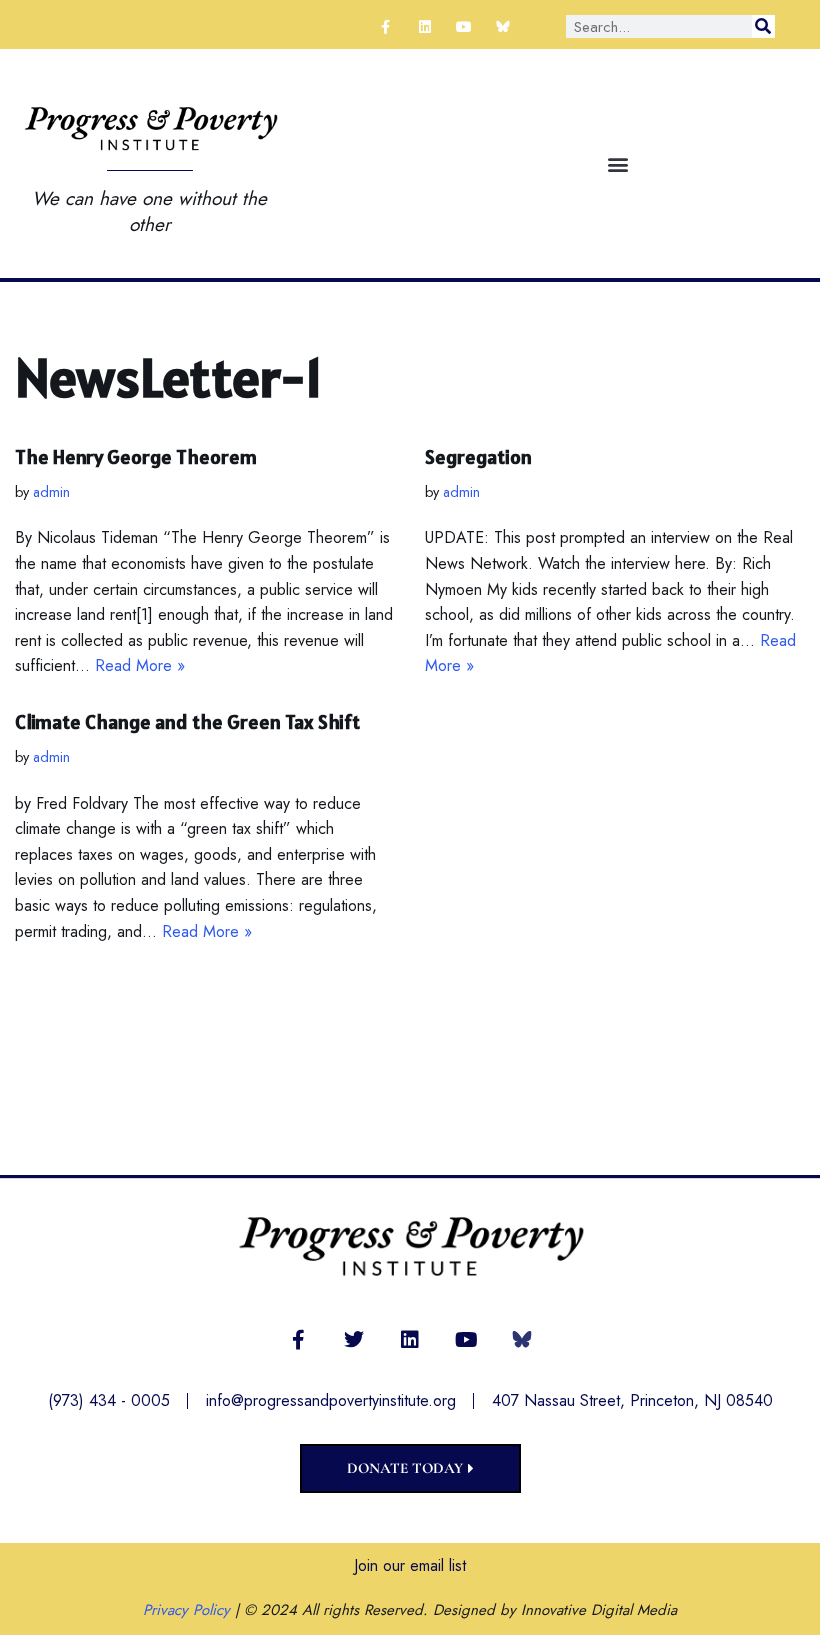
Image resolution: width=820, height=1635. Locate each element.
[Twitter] (354, 1340)
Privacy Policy (186, 1610)
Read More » (140, 665)
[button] (618, 163)
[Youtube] (464, 26)
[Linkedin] (424, 26)
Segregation (478, 457)
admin (51, 492)
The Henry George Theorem (136, 457)
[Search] (763, 26)
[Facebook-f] (385, 26)
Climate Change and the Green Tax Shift (187, 722)
